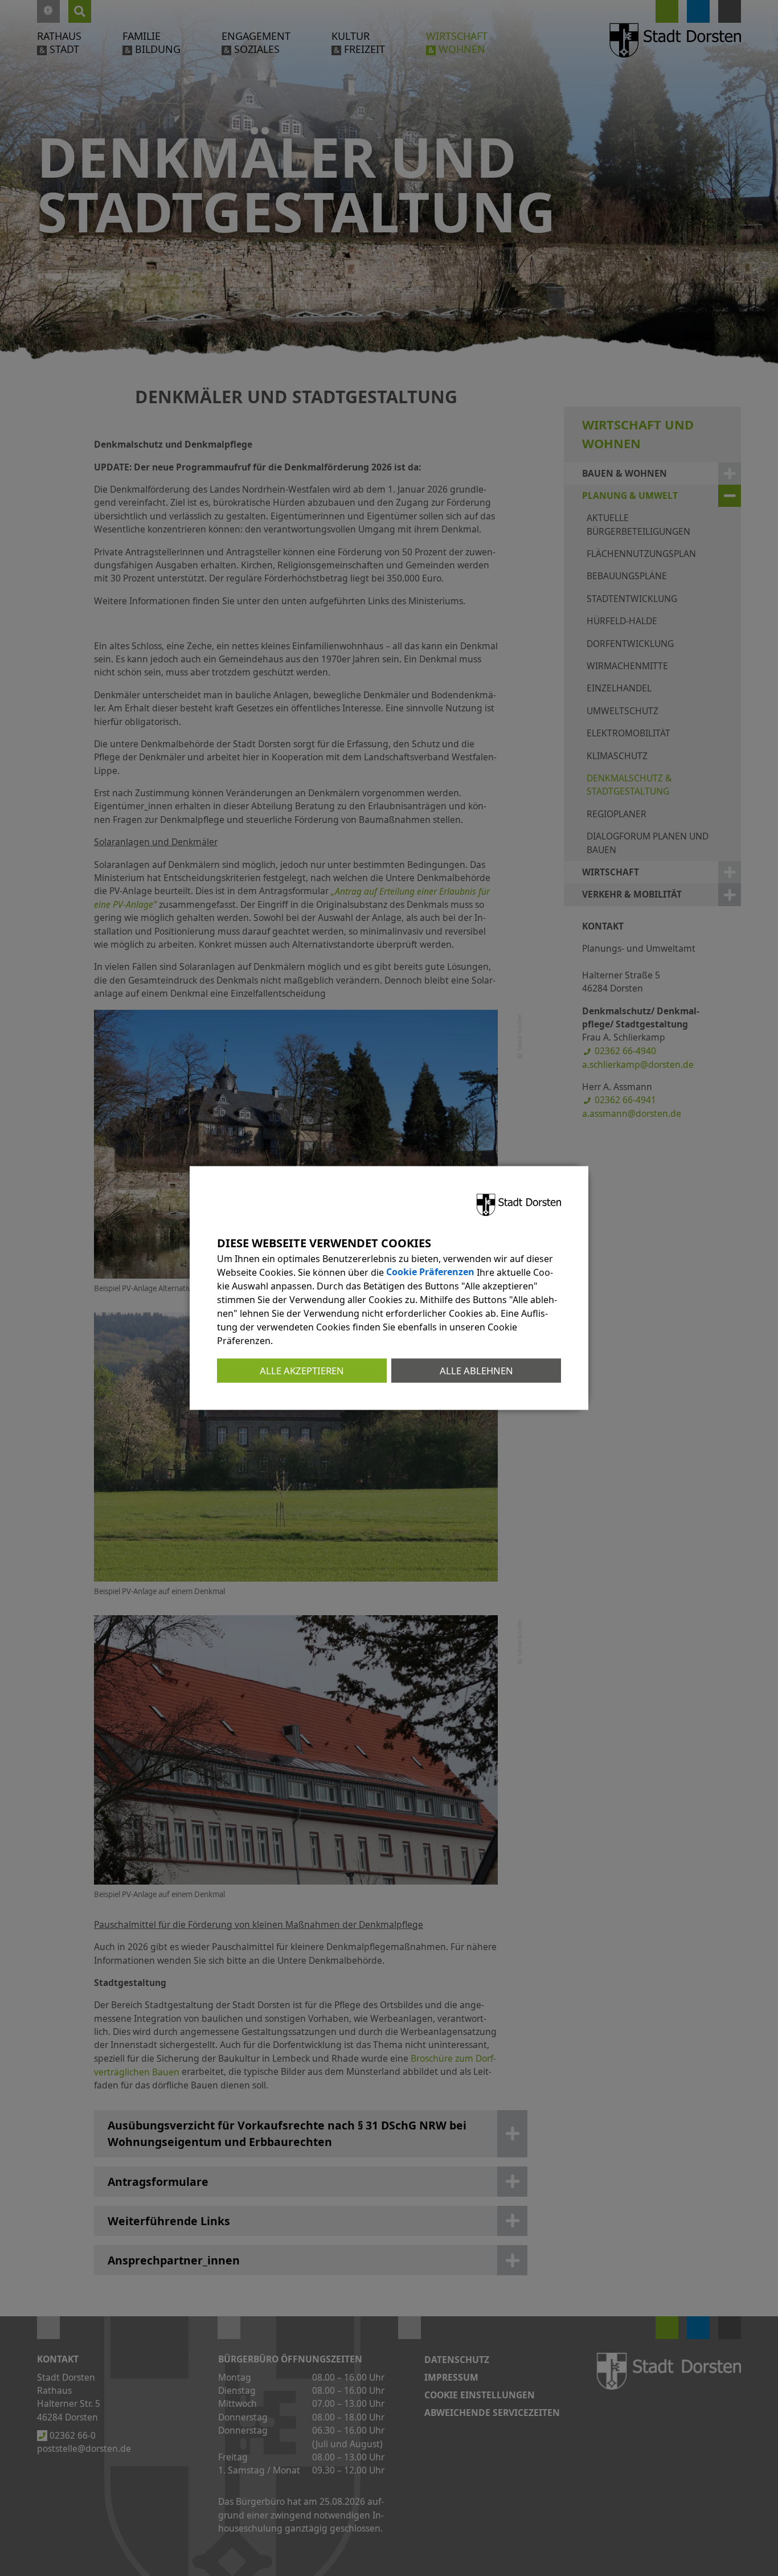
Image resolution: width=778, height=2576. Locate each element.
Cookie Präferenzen (430, 1272)
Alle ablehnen (476, 1370)
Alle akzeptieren (302, 1370)
